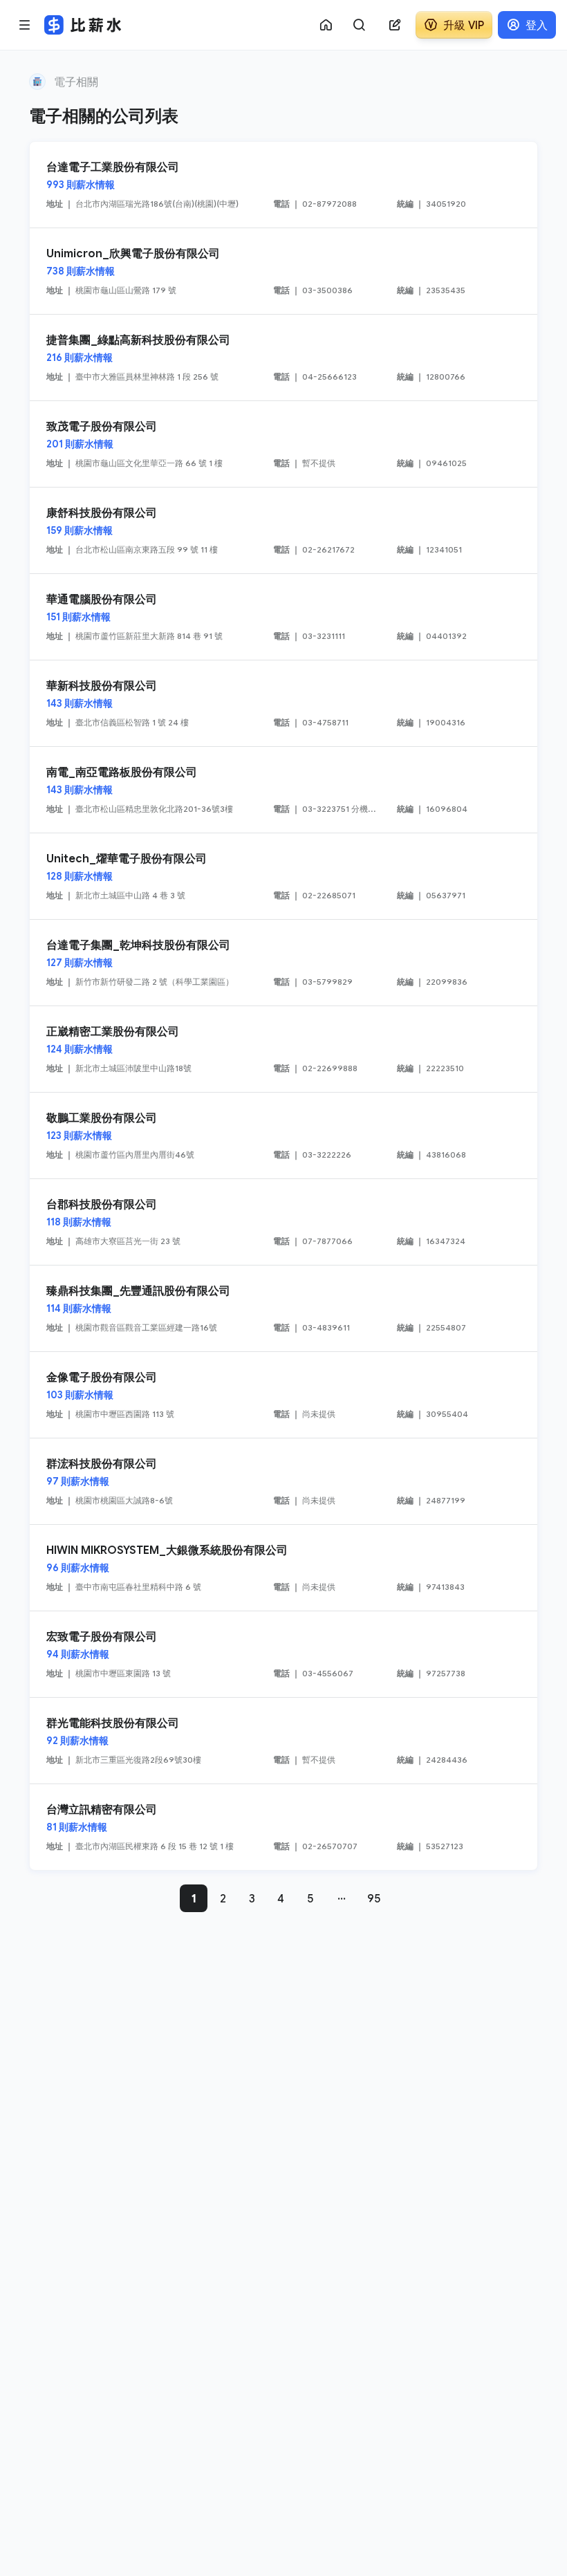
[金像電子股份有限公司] (283, 1395)
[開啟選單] (25, 25)
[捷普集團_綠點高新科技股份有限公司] (283, 358)
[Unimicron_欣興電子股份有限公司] (283, 271)
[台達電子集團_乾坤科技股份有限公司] (283, 963)
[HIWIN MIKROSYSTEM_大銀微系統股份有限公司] (283, 1568)
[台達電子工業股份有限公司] (283, 185)
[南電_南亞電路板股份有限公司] (283, 790)
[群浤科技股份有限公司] (283, 1481)
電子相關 (76, 82)
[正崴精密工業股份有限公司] (283, 1049)
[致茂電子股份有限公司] (283, 444)
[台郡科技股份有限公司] (283, 1222)
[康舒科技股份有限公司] (283, 530)
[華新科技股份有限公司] (283, 703)
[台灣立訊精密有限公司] (283, 1827)
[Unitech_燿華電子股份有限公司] (283, 876)
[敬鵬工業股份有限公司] (283, 1136)
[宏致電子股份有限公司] (283, 1654)
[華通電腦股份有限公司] (283, 617)
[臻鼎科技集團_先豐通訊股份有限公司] (283, 1308)
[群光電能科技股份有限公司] (283, 1741)
